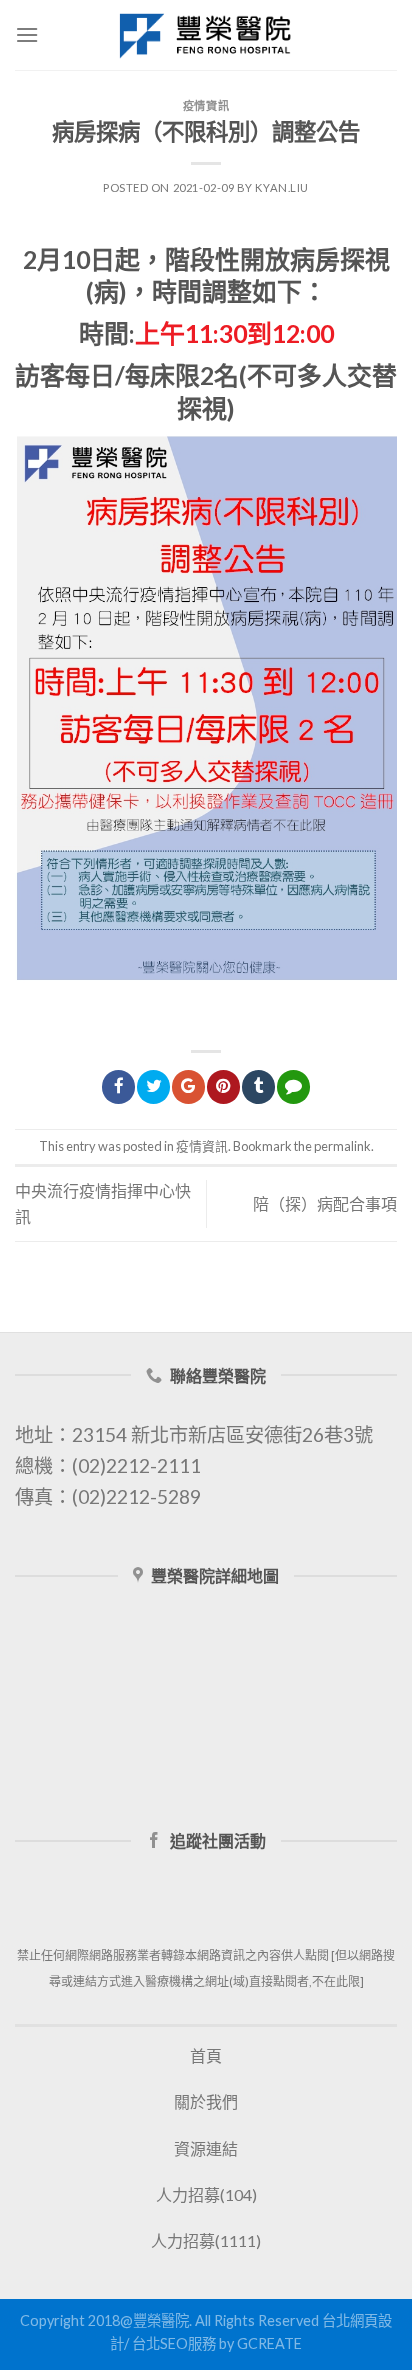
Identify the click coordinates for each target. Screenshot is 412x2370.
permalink (342, 1146)
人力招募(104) (206, 2194)
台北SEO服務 (174, 2343)
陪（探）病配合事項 (325, 1203)
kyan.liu (281, 187)
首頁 (206, 2055)
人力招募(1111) (206, 2240)
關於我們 (206, 2101)
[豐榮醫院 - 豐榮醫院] (206, 35)
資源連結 (206, 2148)
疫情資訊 (206, 105)
